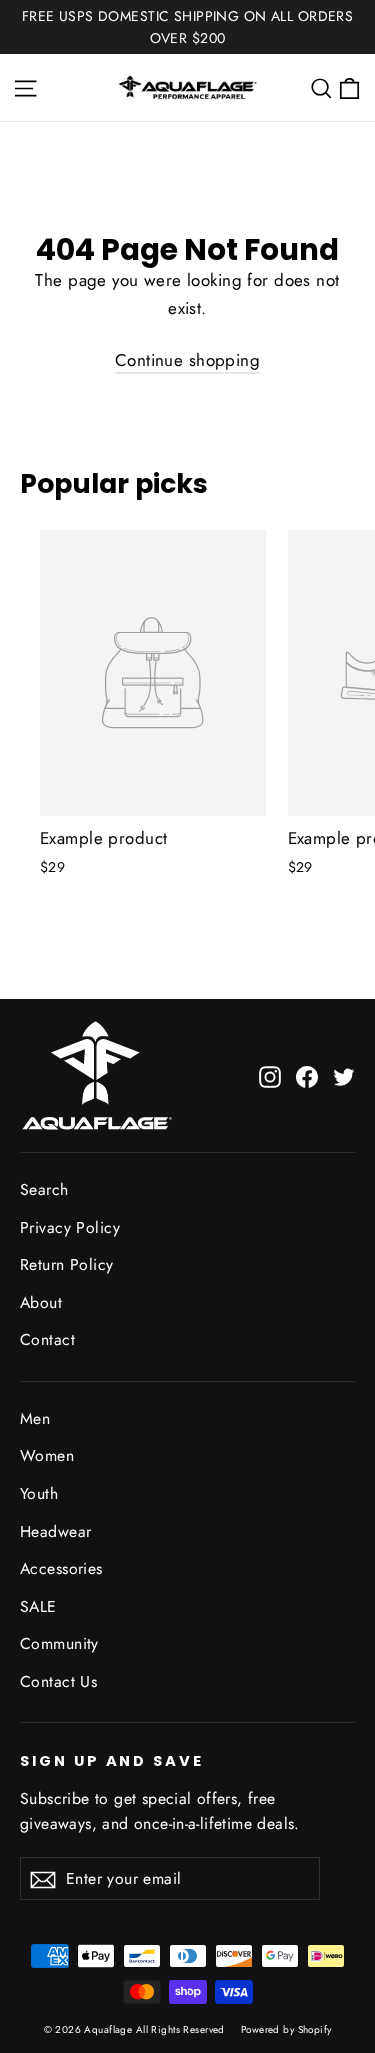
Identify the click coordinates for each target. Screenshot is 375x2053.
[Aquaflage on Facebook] (307, 1075)
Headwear (55, 1531)
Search (44, 1189)
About (41, 1302)
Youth (39, 1493)
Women (47, 1455)
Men (35, 1418)
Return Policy (67, 1264)
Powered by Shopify (286, 2029)
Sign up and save (112, 1761)
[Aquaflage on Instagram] (270, 1075)
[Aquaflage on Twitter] (344, 1075)
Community (59, 1643)
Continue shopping (187, 360)
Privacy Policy (70, 1227)
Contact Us (58, 1681)
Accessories (61, 1568)
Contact (47, 1339)
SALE (38, 1606)
